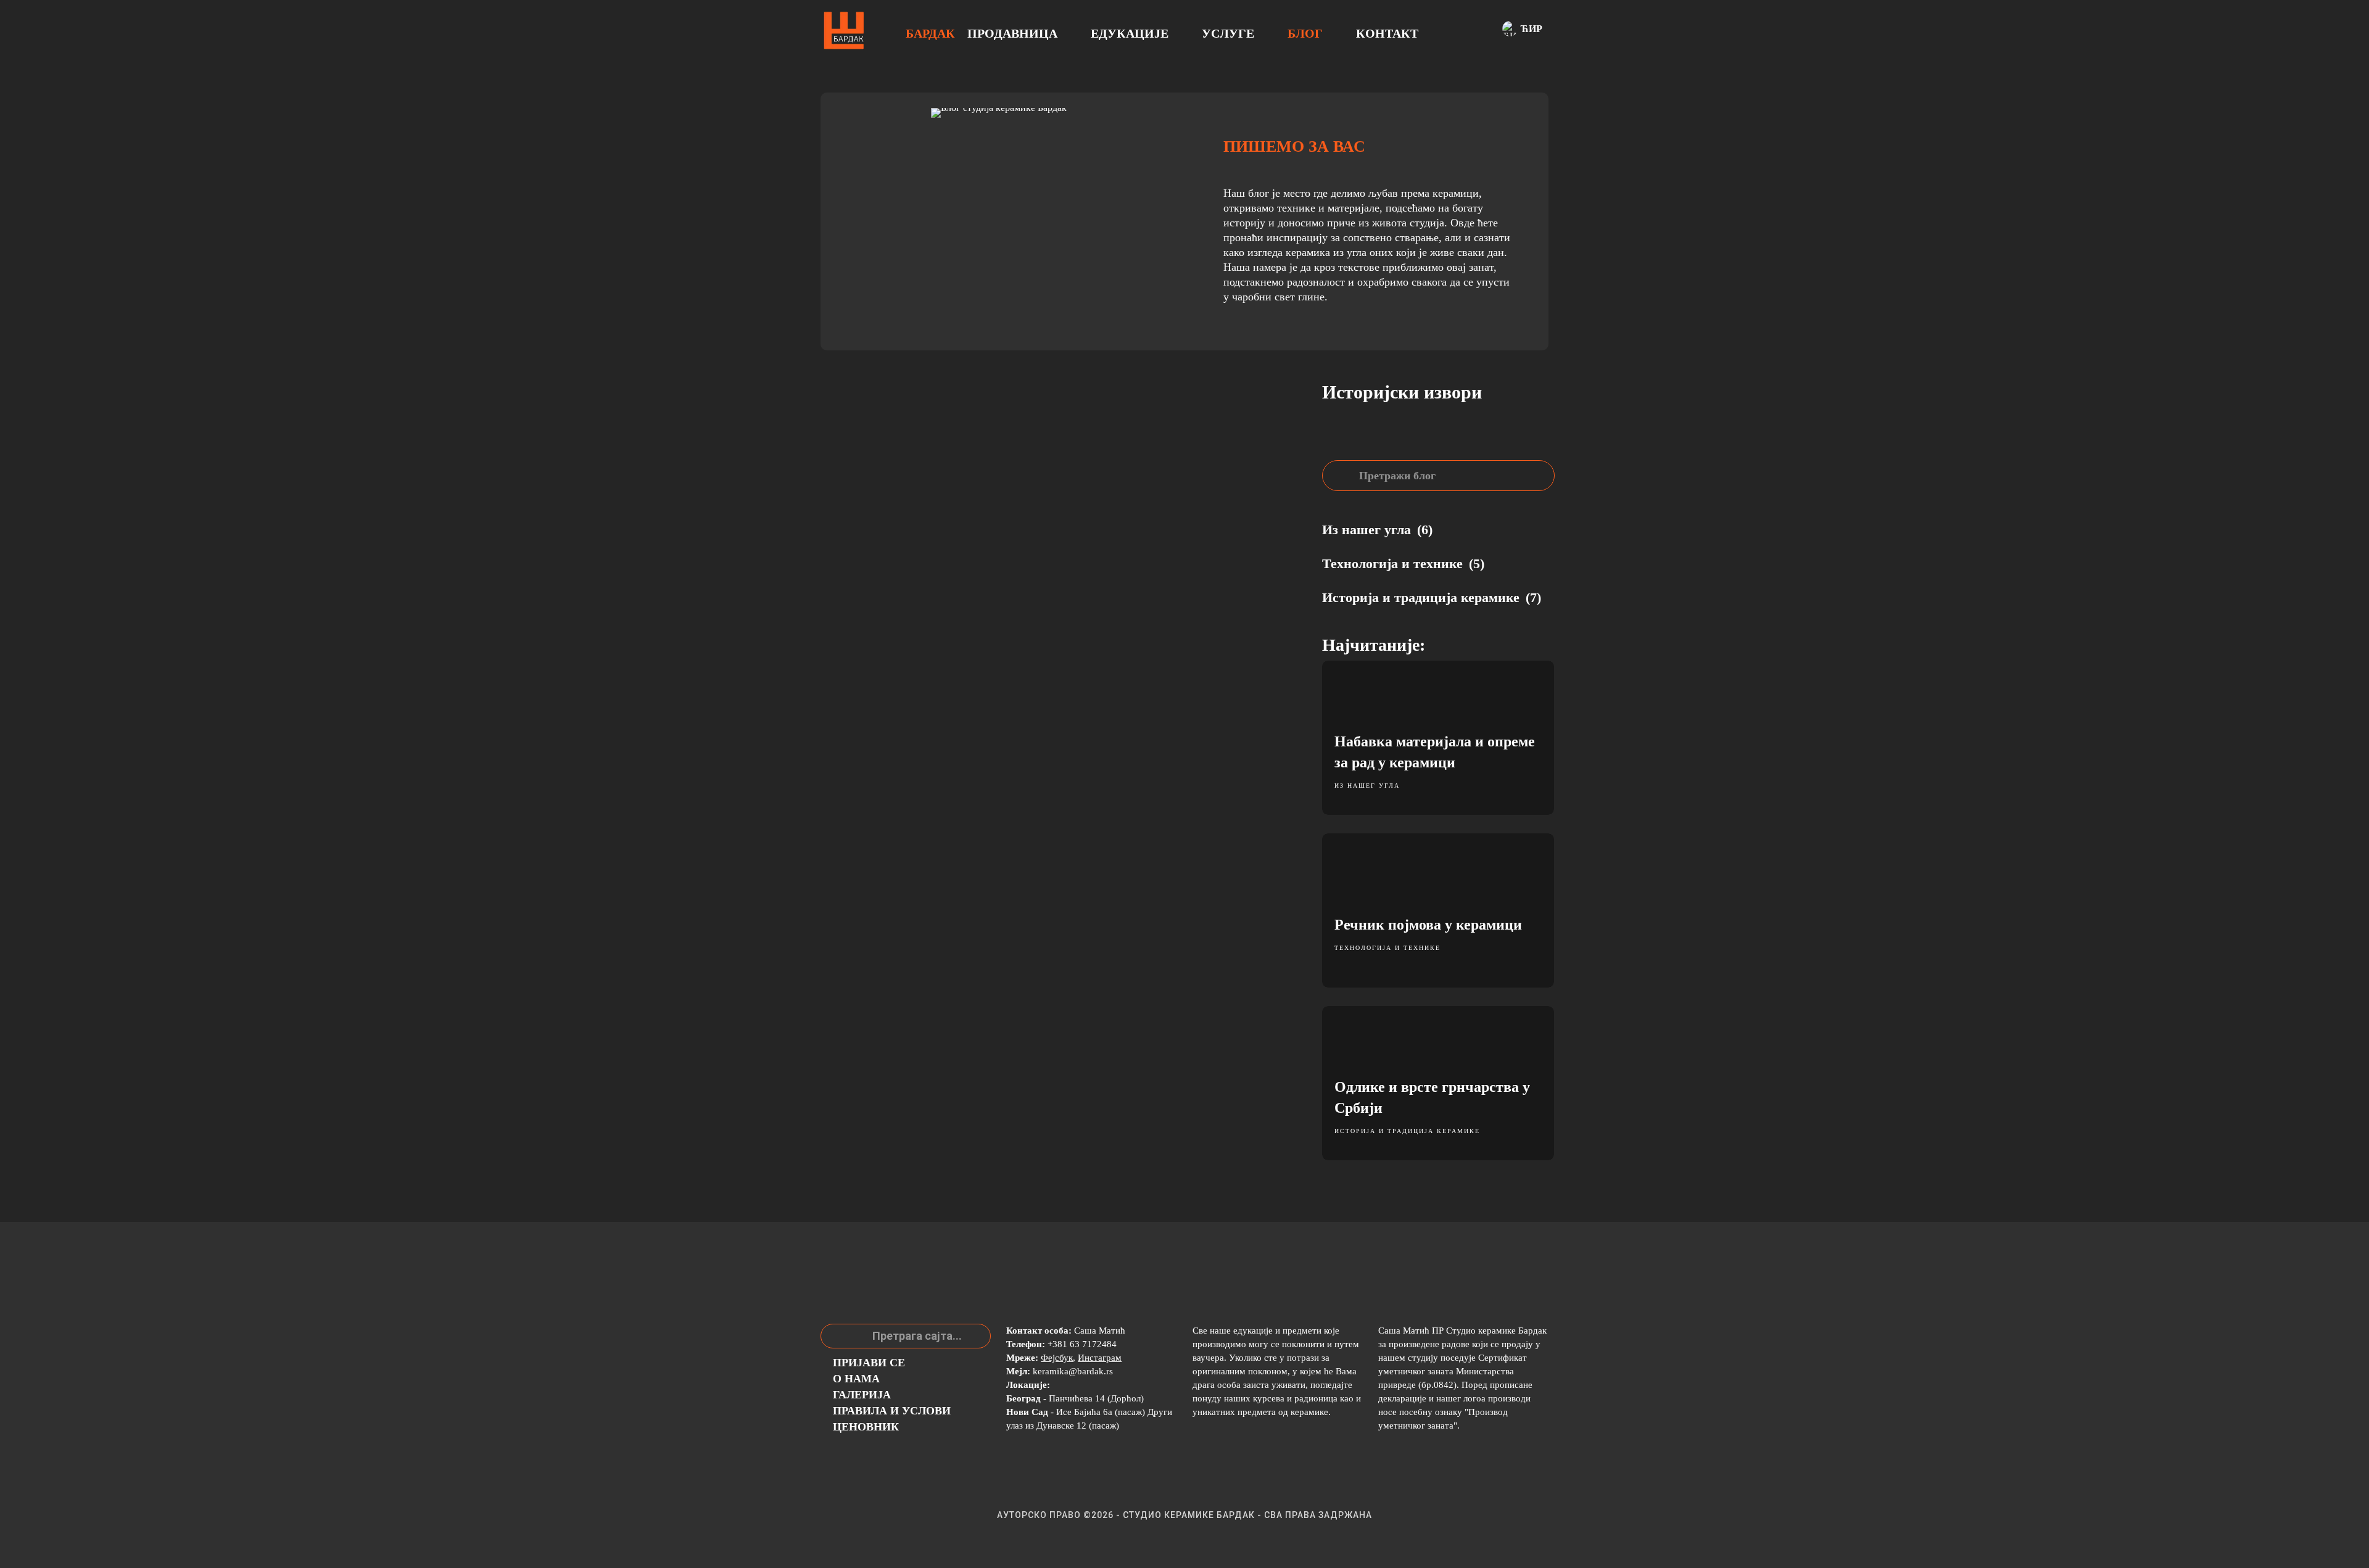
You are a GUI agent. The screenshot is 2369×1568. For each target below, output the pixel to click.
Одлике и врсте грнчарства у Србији (1432, 1097)
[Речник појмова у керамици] (1438, 910)
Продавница (1012, 33)
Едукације (1130, 33)
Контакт (1387, 33)
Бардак (930, 33)
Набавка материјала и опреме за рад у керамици (1435, 752)
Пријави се (869, 1363)
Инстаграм (1100, 1358)
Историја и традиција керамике (1407, 1131)
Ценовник (866, 1427)
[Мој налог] (1463, 31)
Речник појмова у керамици (1428, 925)
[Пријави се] (1480, 31)
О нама (856, 1379)
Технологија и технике (1387, 948)
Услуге (1228, 33)
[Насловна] (844, 31)
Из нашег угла (1367, 786)
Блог (1305, 33)
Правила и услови (892, 1411)
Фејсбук (1057, 1358)
